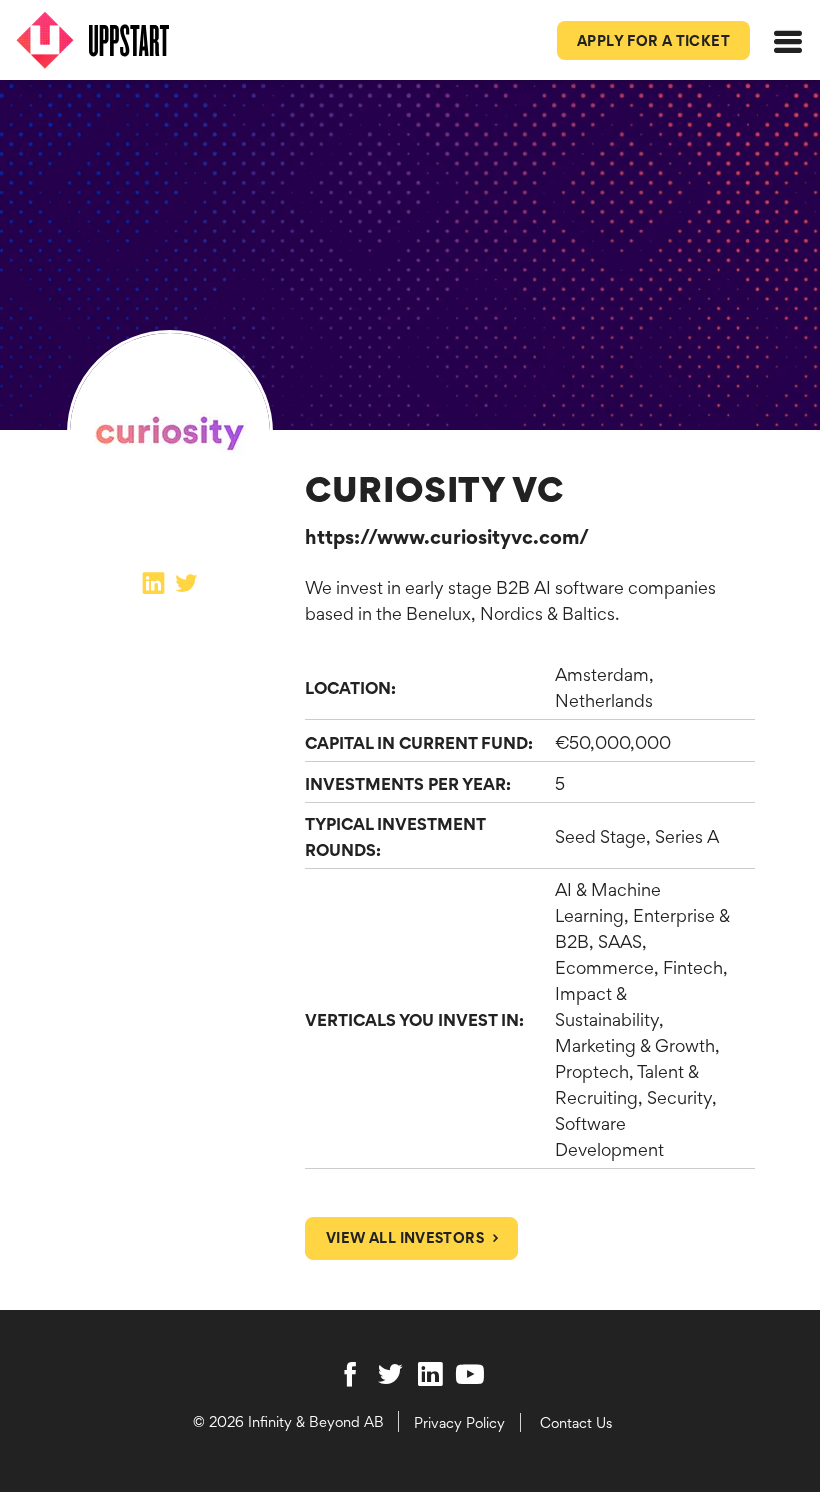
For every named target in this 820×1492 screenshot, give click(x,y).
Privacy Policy (459, 1422)
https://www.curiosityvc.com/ (447, 537)
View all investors (405, 1237)
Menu (791, 58)
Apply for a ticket (653, 40)
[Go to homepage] (102, 40)
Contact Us (576, 1422)
